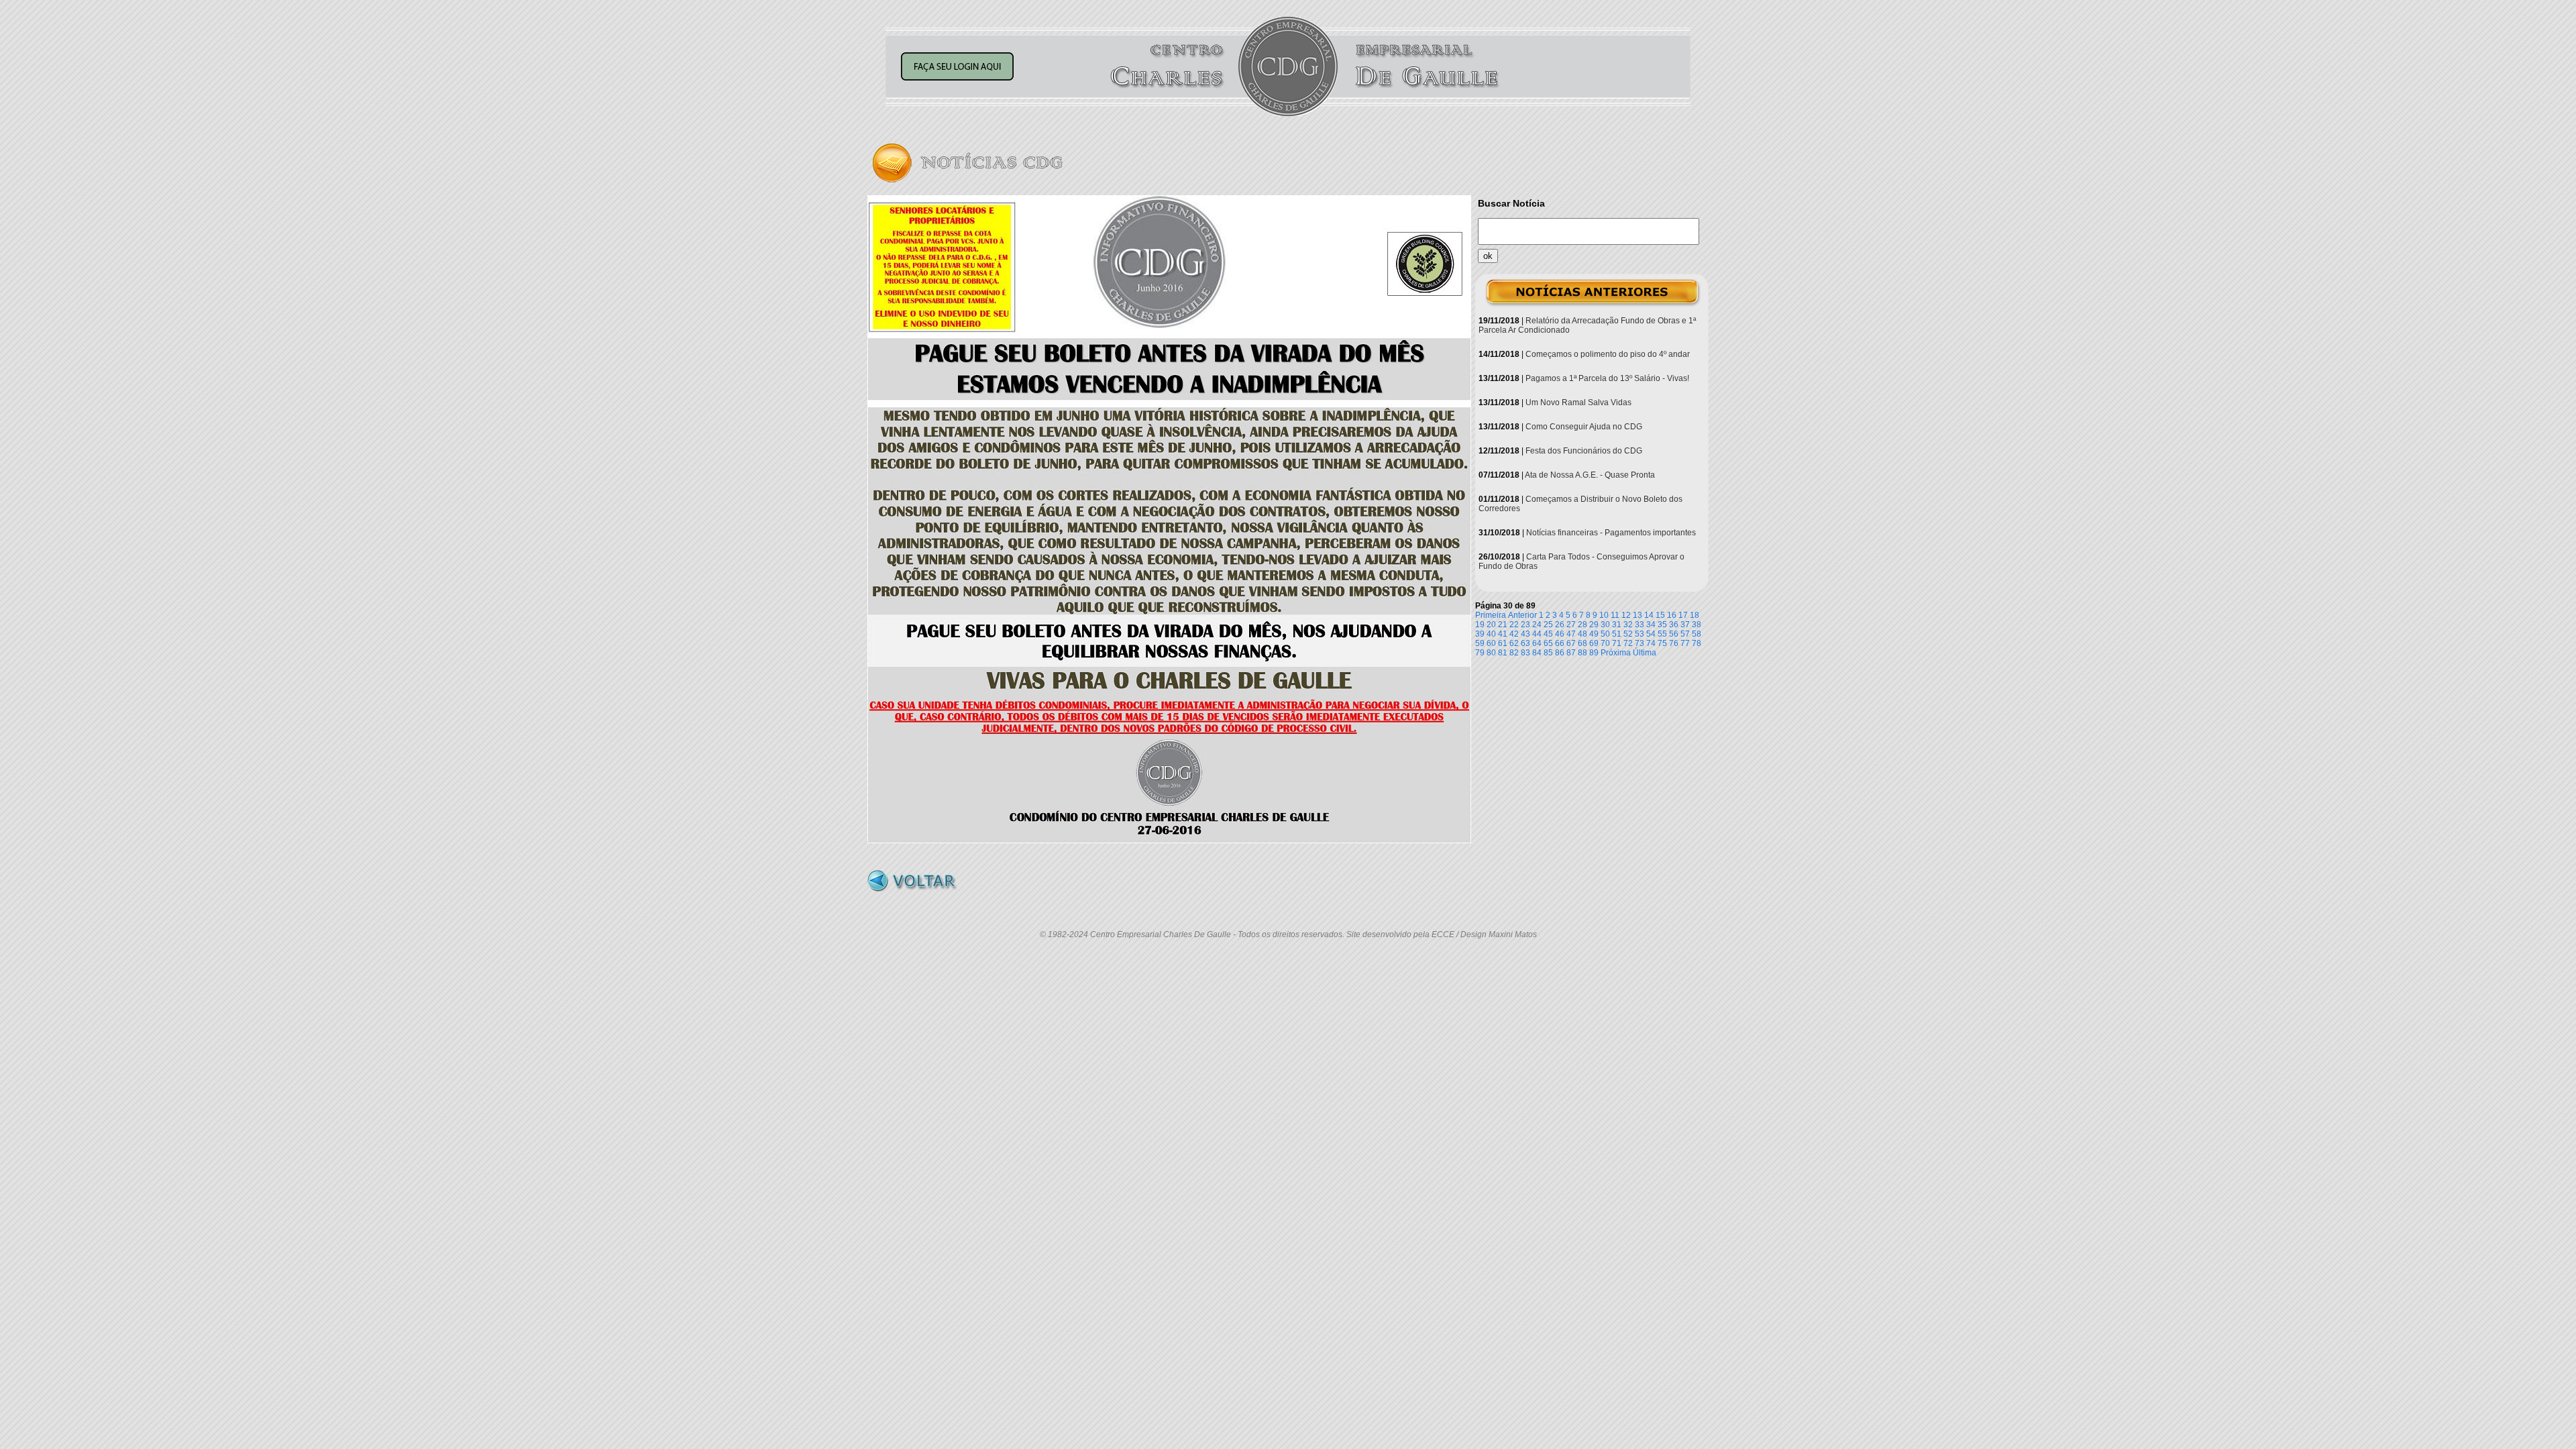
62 (1514, 643)
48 (1582, 634)
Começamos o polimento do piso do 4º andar (1608, 354)
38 (1697, 625)
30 (1605, 625)
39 (1480, 634)
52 (1628, 634)
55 (1662, 634)
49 (1594, 634)
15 (1660, 615)
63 (1525, 643)
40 (1491, 634)
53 (1640, 634)
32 (1628, 625)
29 (1594, 625)
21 (1503, 625)
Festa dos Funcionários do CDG (1584, 451)
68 (1582, 643)
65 (1548, 643)
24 (1537, 625)
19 (1480, 625)
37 (1685, 625)
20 (1491, 625)
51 (1617, 634)
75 (1662, 643)
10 (1604, 615)
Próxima (1616, 653)
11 (1615, 615)
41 (1503, 634)
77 (1685, 643)
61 (1503, 643)
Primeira (1491, 615)
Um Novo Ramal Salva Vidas (1578, 402)
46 (1560, 634)
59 (1480, 643)
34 (1651, 625)
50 (1605, 634)
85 (1548, 653)
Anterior (1522, 615)
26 (1560, 625)
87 (1571, 653)
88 (1582, 653)
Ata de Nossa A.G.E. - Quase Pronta (1590, 475)
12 (1626, 615)
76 (1674, 643)
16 (1672, 615)
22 (1514, 625)
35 (1662, 625)
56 (1674, 634)
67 (1571, 643)
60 (1491, 643)
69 (1594, 643)
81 (1503, 653)
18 (1695, 615)
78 (1697, 643)
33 (1640, 625)
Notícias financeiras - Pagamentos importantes (1611, 533)
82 (1514, 653)
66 (1560, 643)
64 (1537, 643)
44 (1537, 634)
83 (1525, 653)
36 (1674, 625)
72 (1628, 643)
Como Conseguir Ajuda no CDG (1584, 427)
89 (1594, 653)
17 (1683, 615)
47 (1571, 634)
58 (1697, 634)
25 (1548, 625)
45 (1548, 634)
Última (1645, 653)
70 (1605, 643)
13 (1638, 615)
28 (1582, 625)
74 (1651, 643)
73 (1640, 643)
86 (1560, 653)
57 (1685, 634)
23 (1525, 625)
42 (1514, 634)
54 (1651, 634)
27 (1571, 625)
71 (1617, 643)
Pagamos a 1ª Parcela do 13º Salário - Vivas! (1607, 378)
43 (1525, 634)
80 (1491, 653)
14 (1649, 615)
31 (1617, 625)
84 (1537, 653)
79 (1480, 653)
